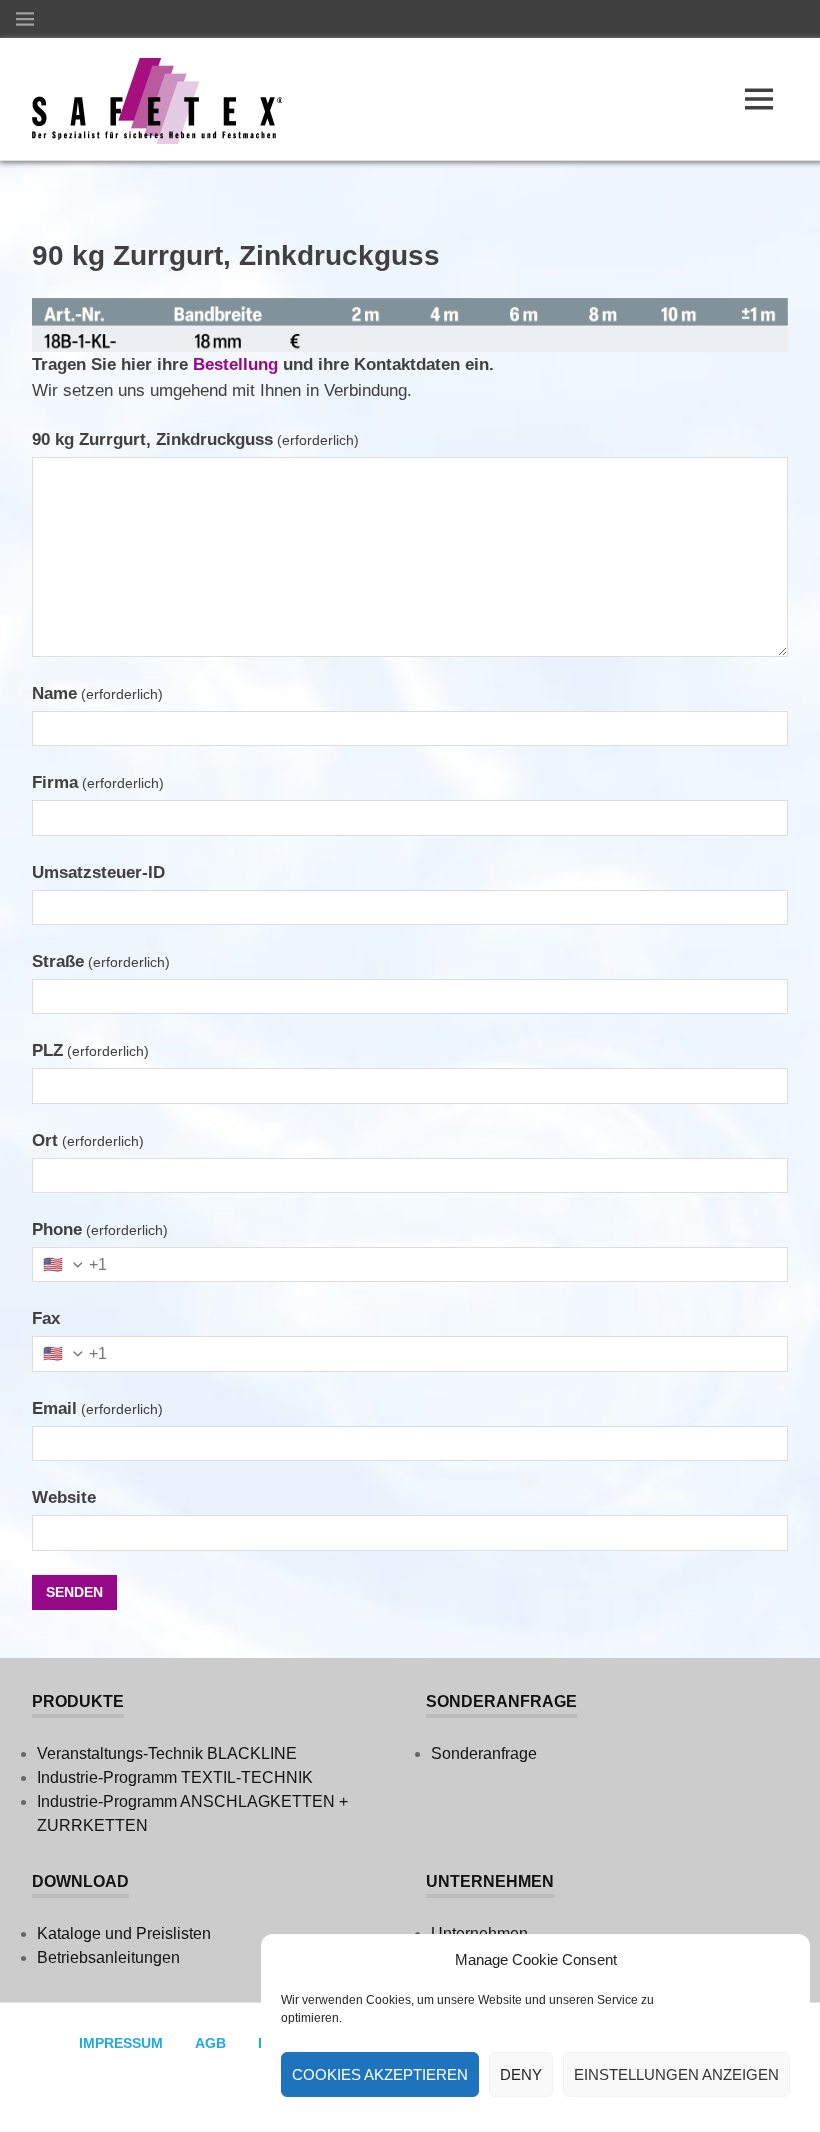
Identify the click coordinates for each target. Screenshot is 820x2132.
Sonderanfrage (484, 1753)
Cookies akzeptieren (380, 2074)
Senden (74, 1592)
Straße (101, 961)
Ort (88, 1140)
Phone (100, 1229)
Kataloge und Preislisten (124, 1933)
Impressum (121, 2043)
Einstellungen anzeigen (676, 2074)
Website (64, 1497)
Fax (46, 1318)
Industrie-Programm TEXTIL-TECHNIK (175, 1777)
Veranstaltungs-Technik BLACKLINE (167, 1753)
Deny (521, 2074)
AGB (210, 2043)
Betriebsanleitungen (108, 1957)
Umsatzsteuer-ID (98, 872)
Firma (98, 782)
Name (97, 693)
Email (97, 1408)
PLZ (90, 1050)
